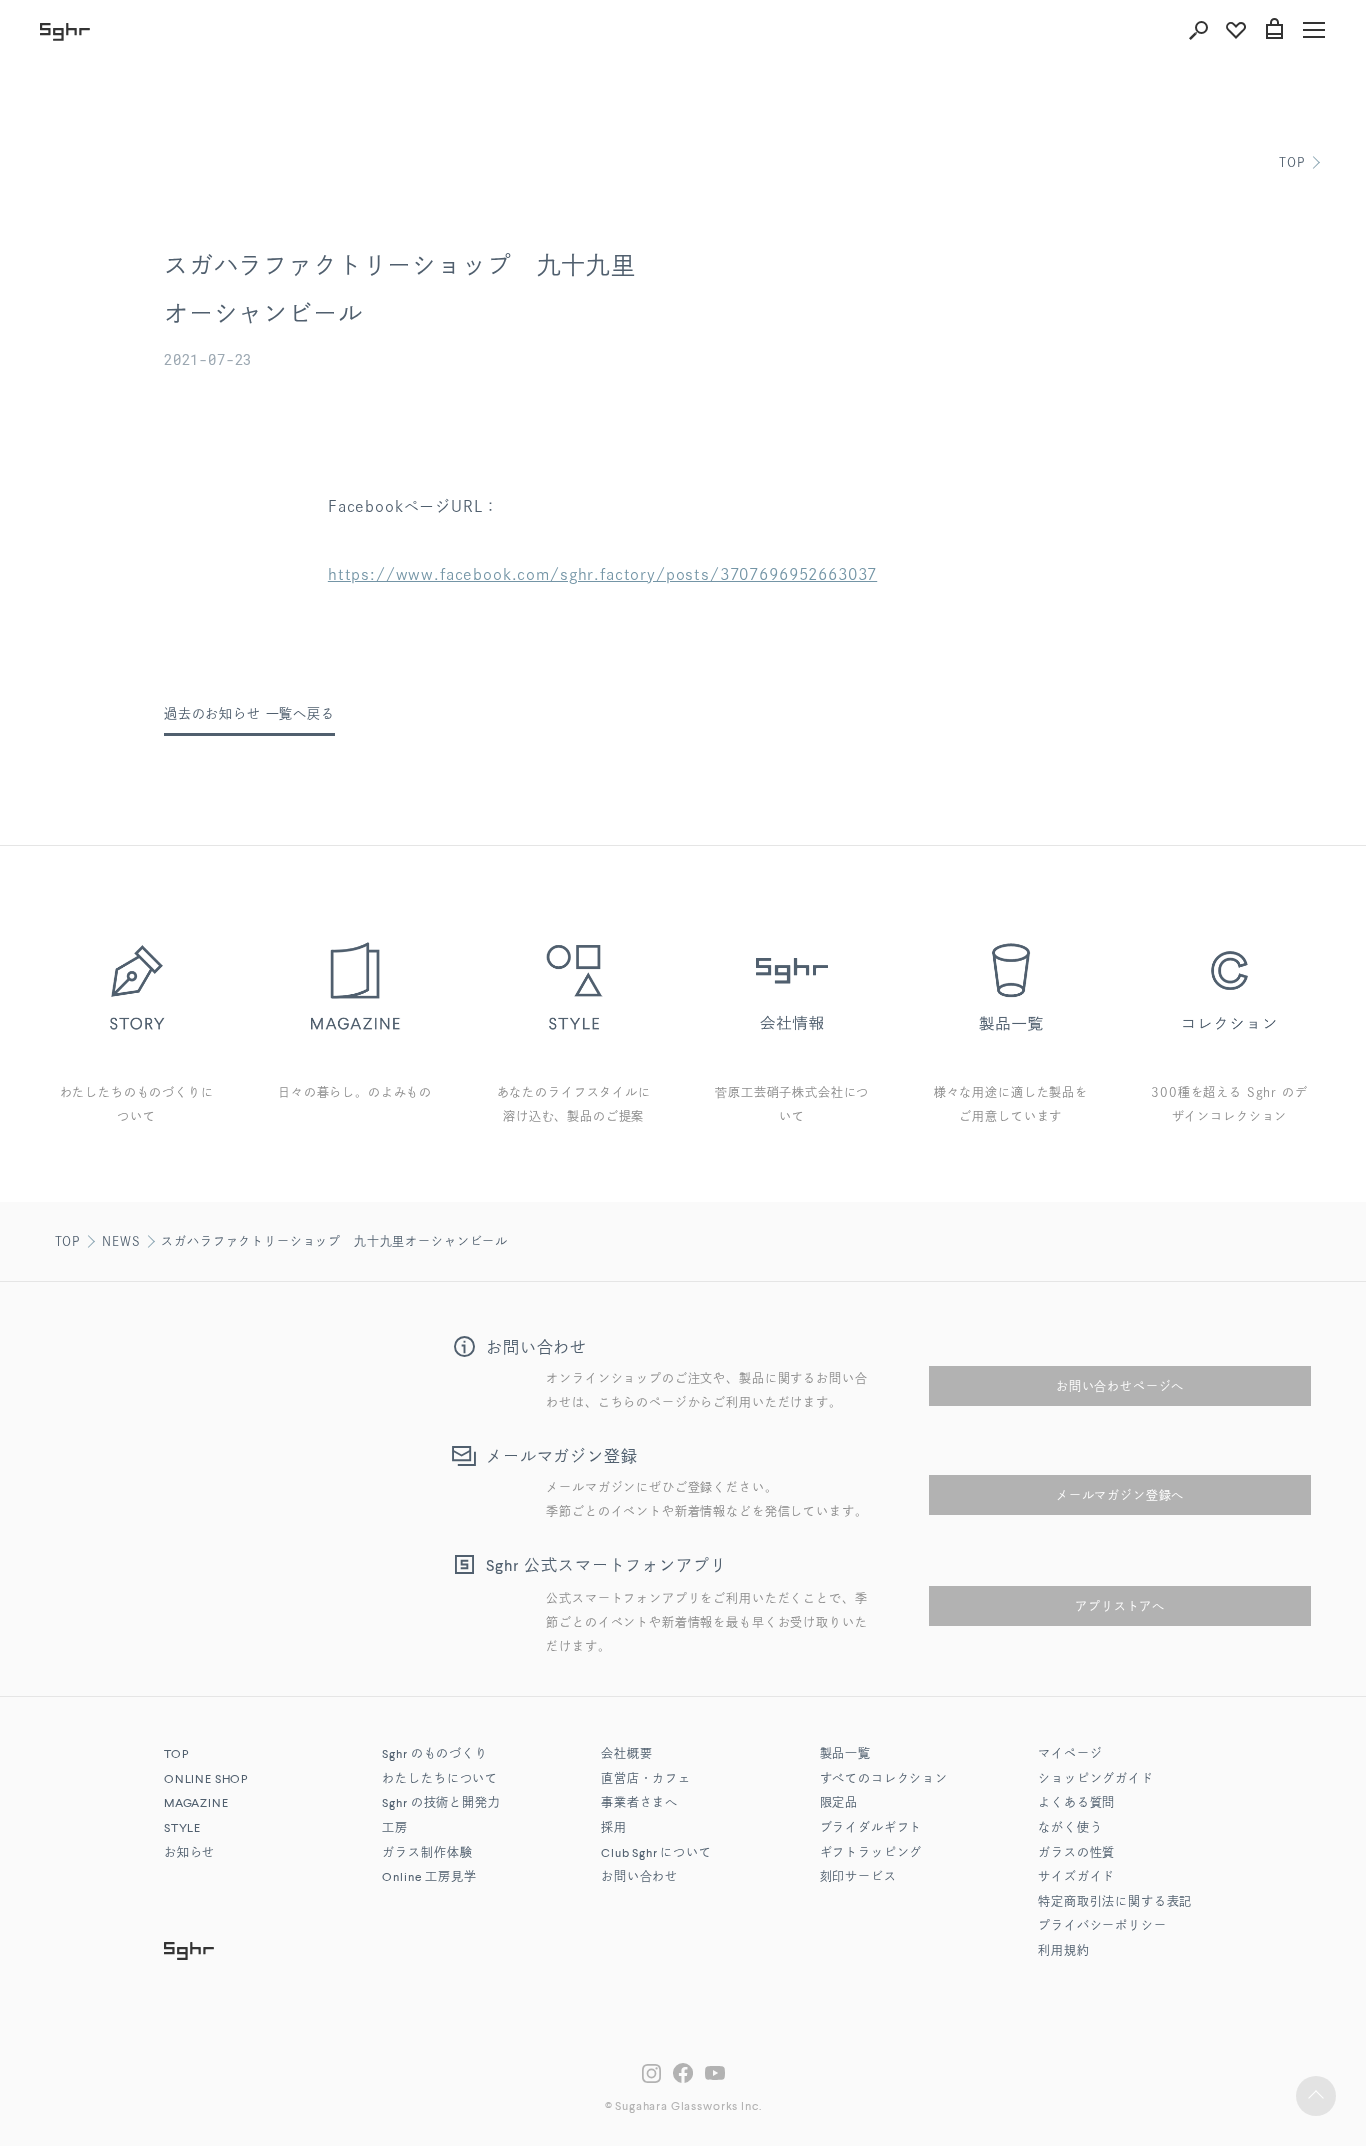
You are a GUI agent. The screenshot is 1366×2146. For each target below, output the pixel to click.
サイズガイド (1076, 1878)
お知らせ (189, 1854)
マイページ (1070, 1755)
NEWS (121, 1241)
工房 (395, 1829)
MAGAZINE (196, 1804)
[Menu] (1314, 30)
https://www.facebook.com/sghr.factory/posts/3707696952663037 (602, 574)
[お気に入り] (1236, 30)
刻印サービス (858, 1878)
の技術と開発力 (441, 1804)
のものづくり (434, 1755)
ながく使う (1070, 1829)
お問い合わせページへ (1120, 1386)
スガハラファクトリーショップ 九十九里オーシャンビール (334, 1241)
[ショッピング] (1274, 30)
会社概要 (626, 1755)
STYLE (182, 1829)
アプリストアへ (1120, 1606)
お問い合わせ (639, 1878)
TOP (1292, 162)
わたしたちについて (440, 1780)
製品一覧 (845, 1755)
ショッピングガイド (1096, 1780)
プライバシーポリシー (1102, 1927)
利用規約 (1063, 1952)
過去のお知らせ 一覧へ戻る (249, 713)
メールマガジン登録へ (1120, 1495)
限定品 (839, 1804)
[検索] (1198, 30)
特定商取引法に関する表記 (1115, 1903)
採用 (614, 1829)
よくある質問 (1076, 1804)
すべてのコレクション (884, 1780)
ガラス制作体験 (427, 1854)
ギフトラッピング (871, 1854)
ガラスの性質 (1076, 1854)
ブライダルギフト (871, 1829)
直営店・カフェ (646, 1780)
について (656, 1854)
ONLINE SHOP (206, 1780)
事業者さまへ (639, 1804)
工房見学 (429, 1878)
